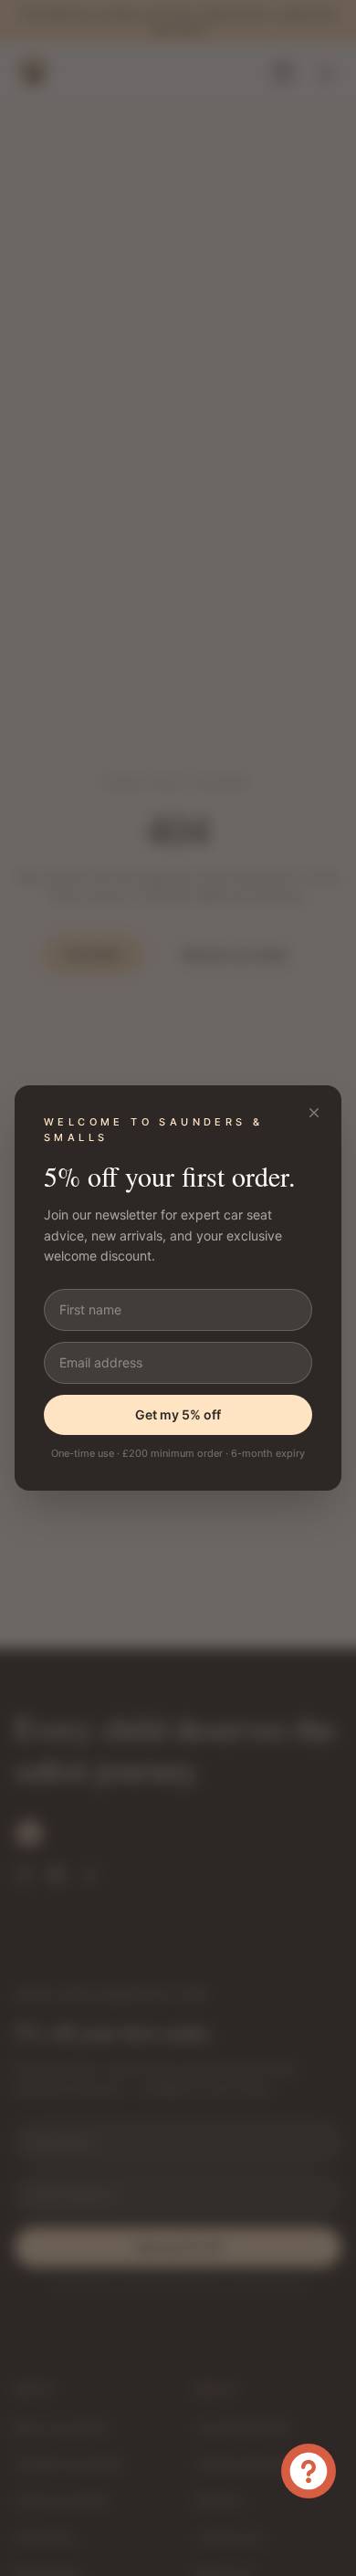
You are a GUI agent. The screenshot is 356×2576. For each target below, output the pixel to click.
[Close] (314, 1113)
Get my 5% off (178, 1414)
